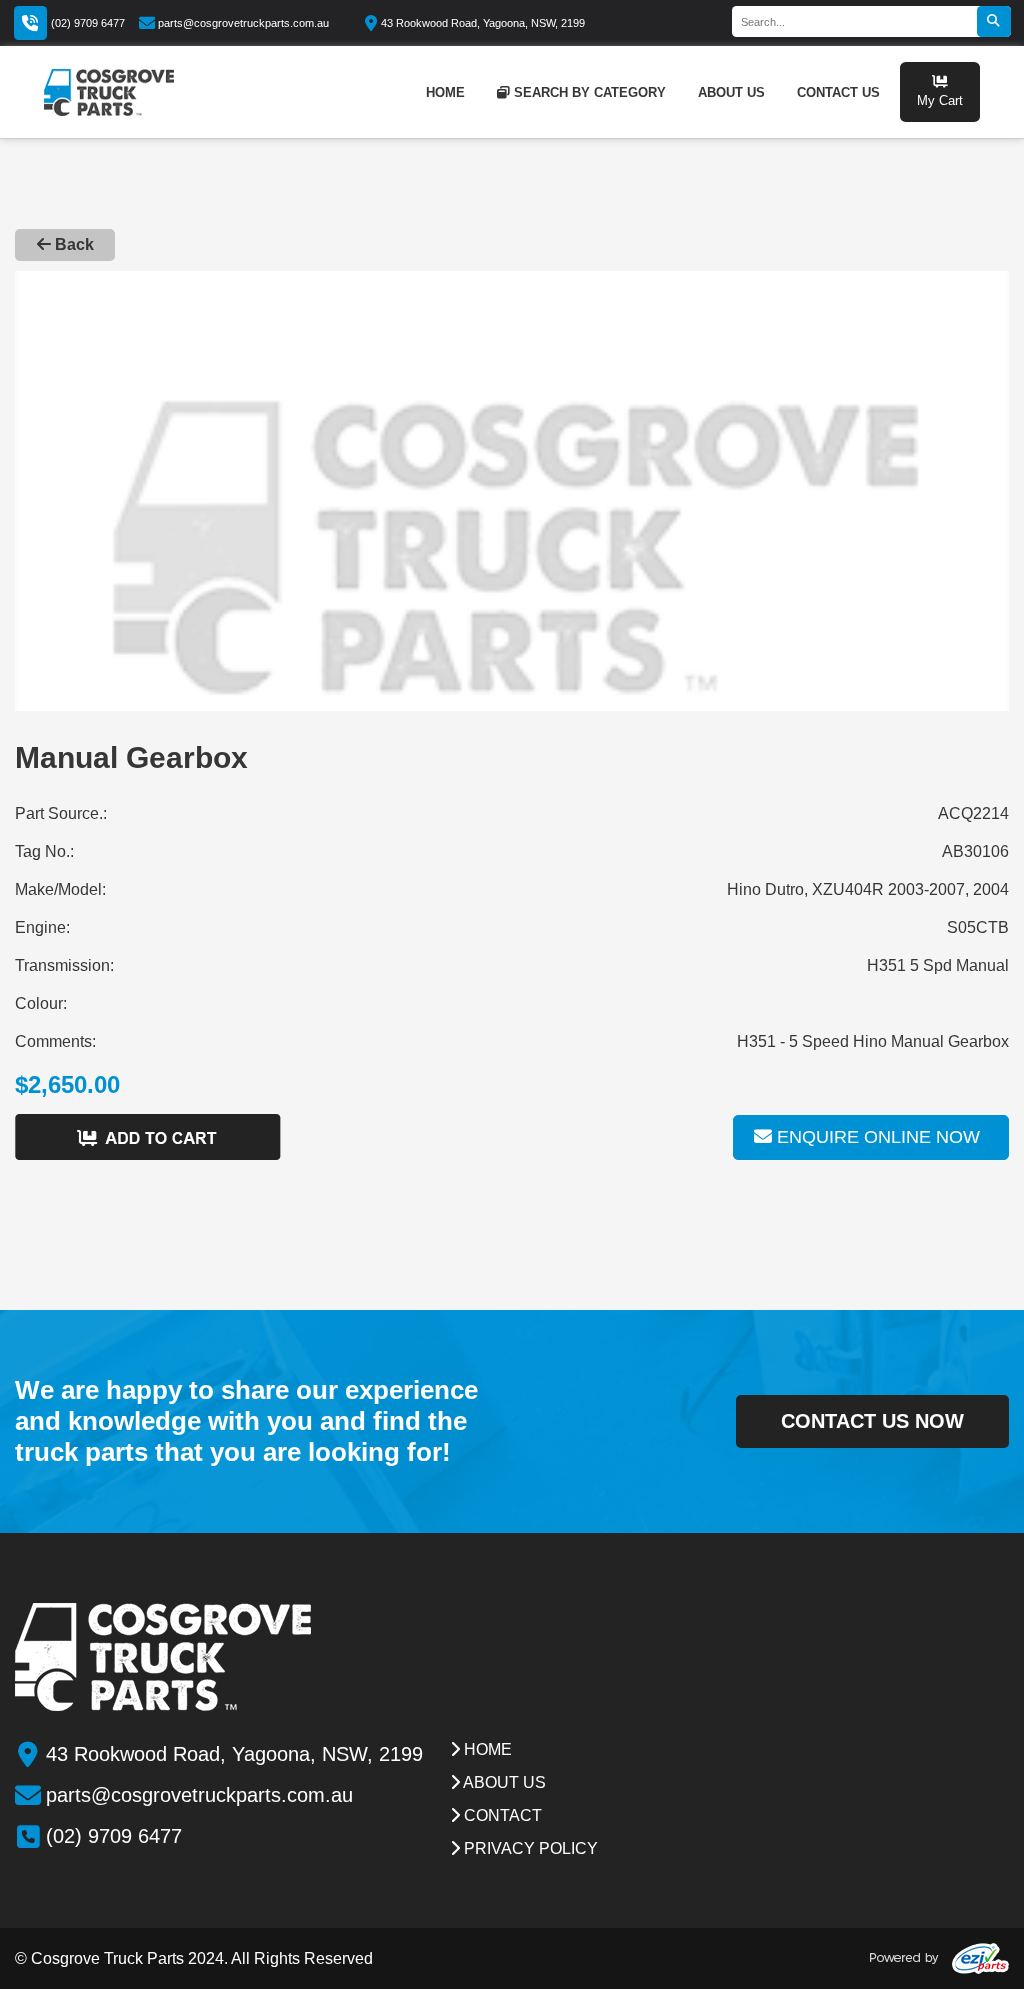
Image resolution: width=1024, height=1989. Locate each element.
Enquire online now (876, 1137)
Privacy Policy (529, 1848)
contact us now (872, 1421)
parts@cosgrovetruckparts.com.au (243, 23)
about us (731, 92)
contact (501, 1815)
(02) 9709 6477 (88, 23)
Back (72, 244)
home (445, 92)
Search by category (590, 92)
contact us (838, 92)
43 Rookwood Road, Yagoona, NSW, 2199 (483, 23)
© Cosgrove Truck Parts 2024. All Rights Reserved (194, 1958)
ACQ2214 (973, 813)
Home (486, 1749)
